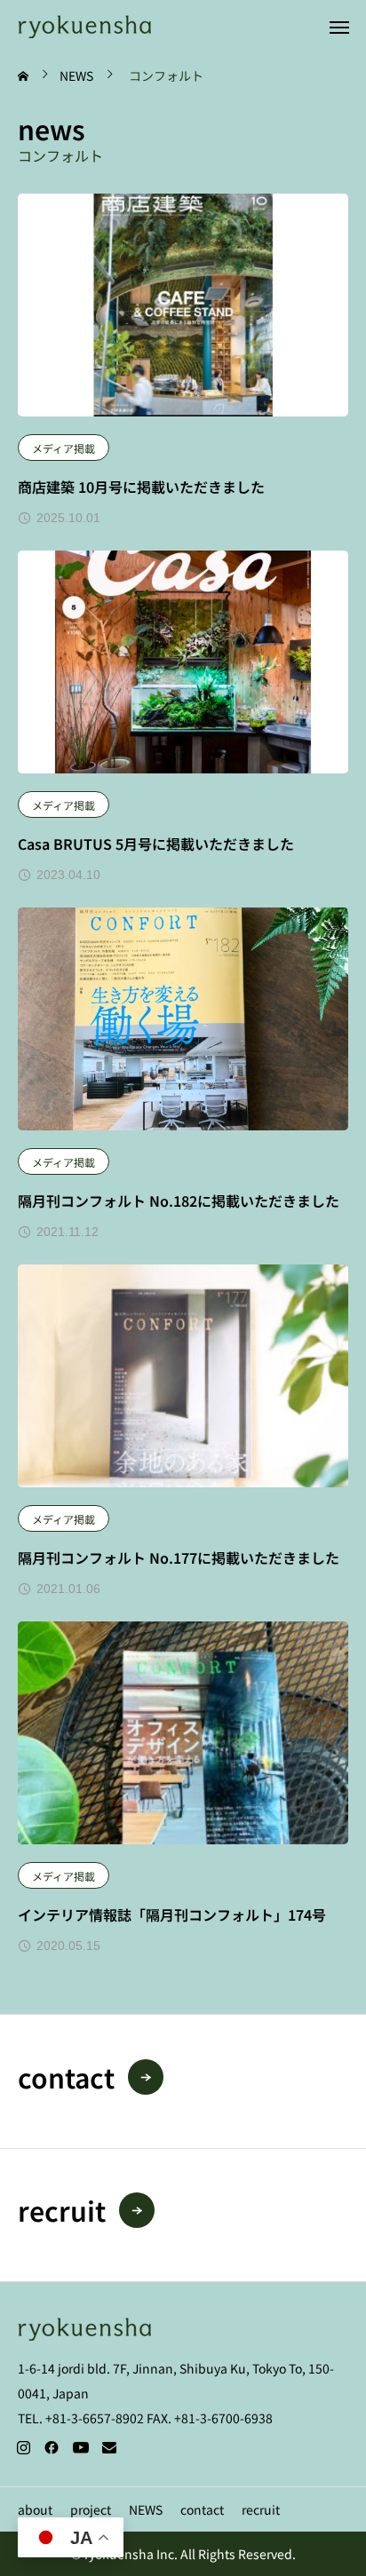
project (91, 2509)
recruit (261, 2509)
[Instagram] (23, 2447)
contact (202, 2509)
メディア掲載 (64, 448)
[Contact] (109, 2447)
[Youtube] (80, 2447)
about (35, 2509)
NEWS (146, 2509)
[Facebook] (52, 2447)
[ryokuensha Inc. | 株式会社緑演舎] (84, 26)
